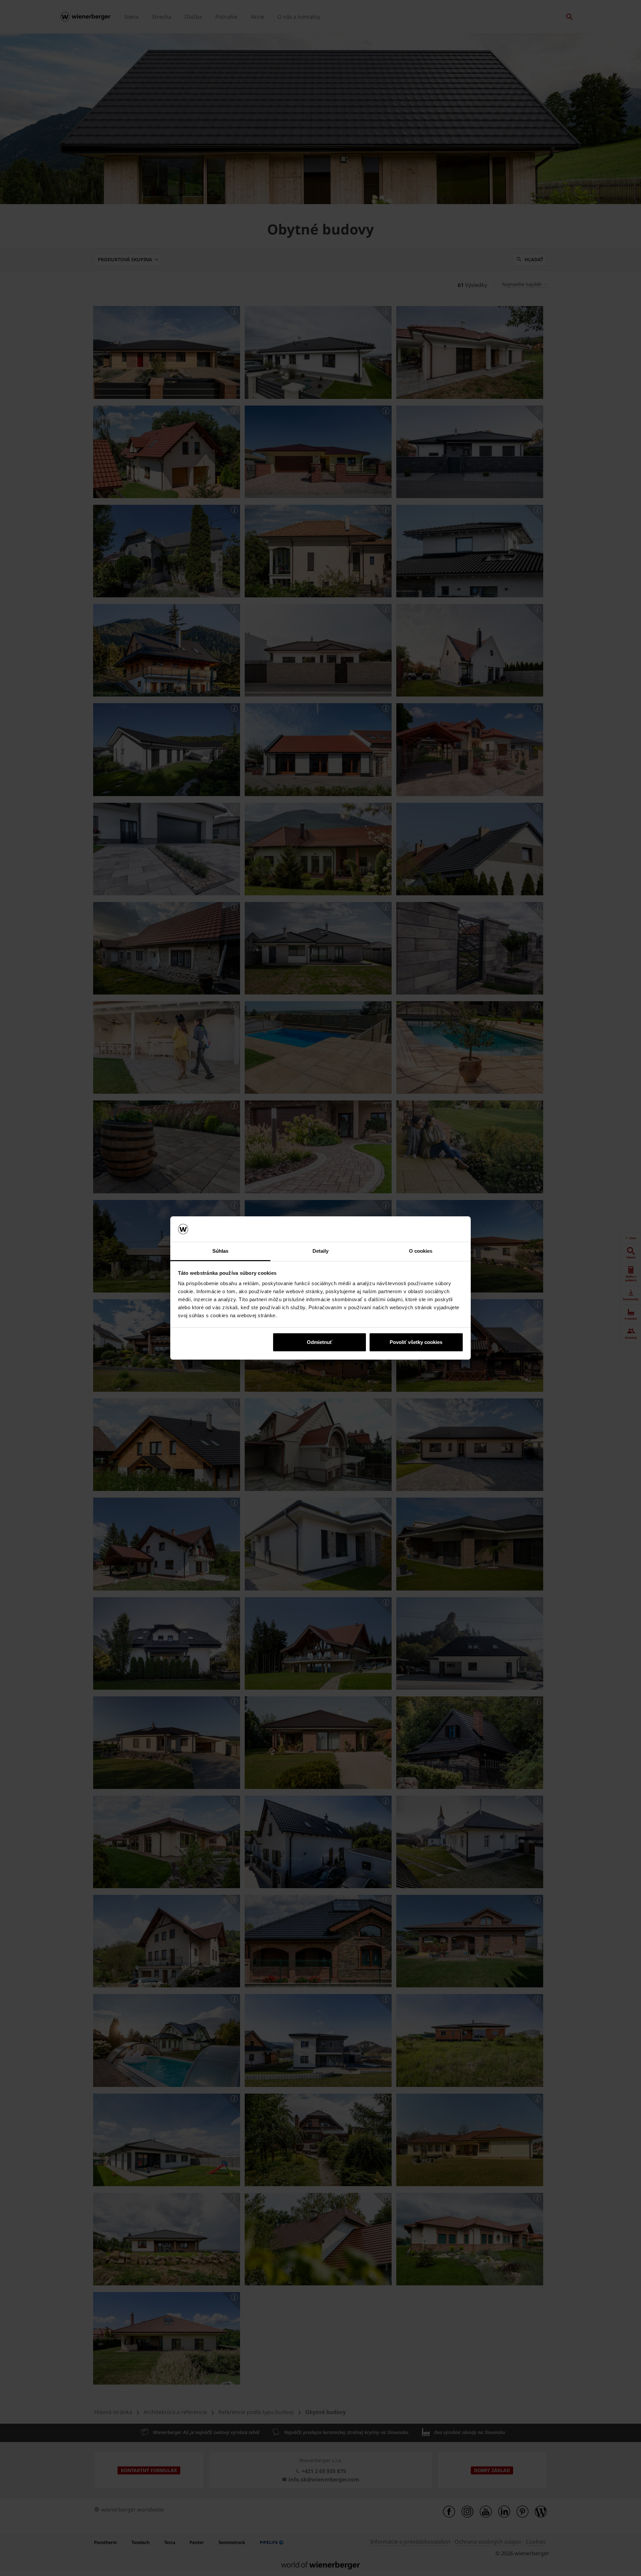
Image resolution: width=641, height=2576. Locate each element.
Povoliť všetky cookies (416, 1342)
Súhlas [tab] (221, 1251)
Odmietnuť (319, 1342)
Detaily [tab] (321, 1251)
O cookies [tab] (421, 1251)
